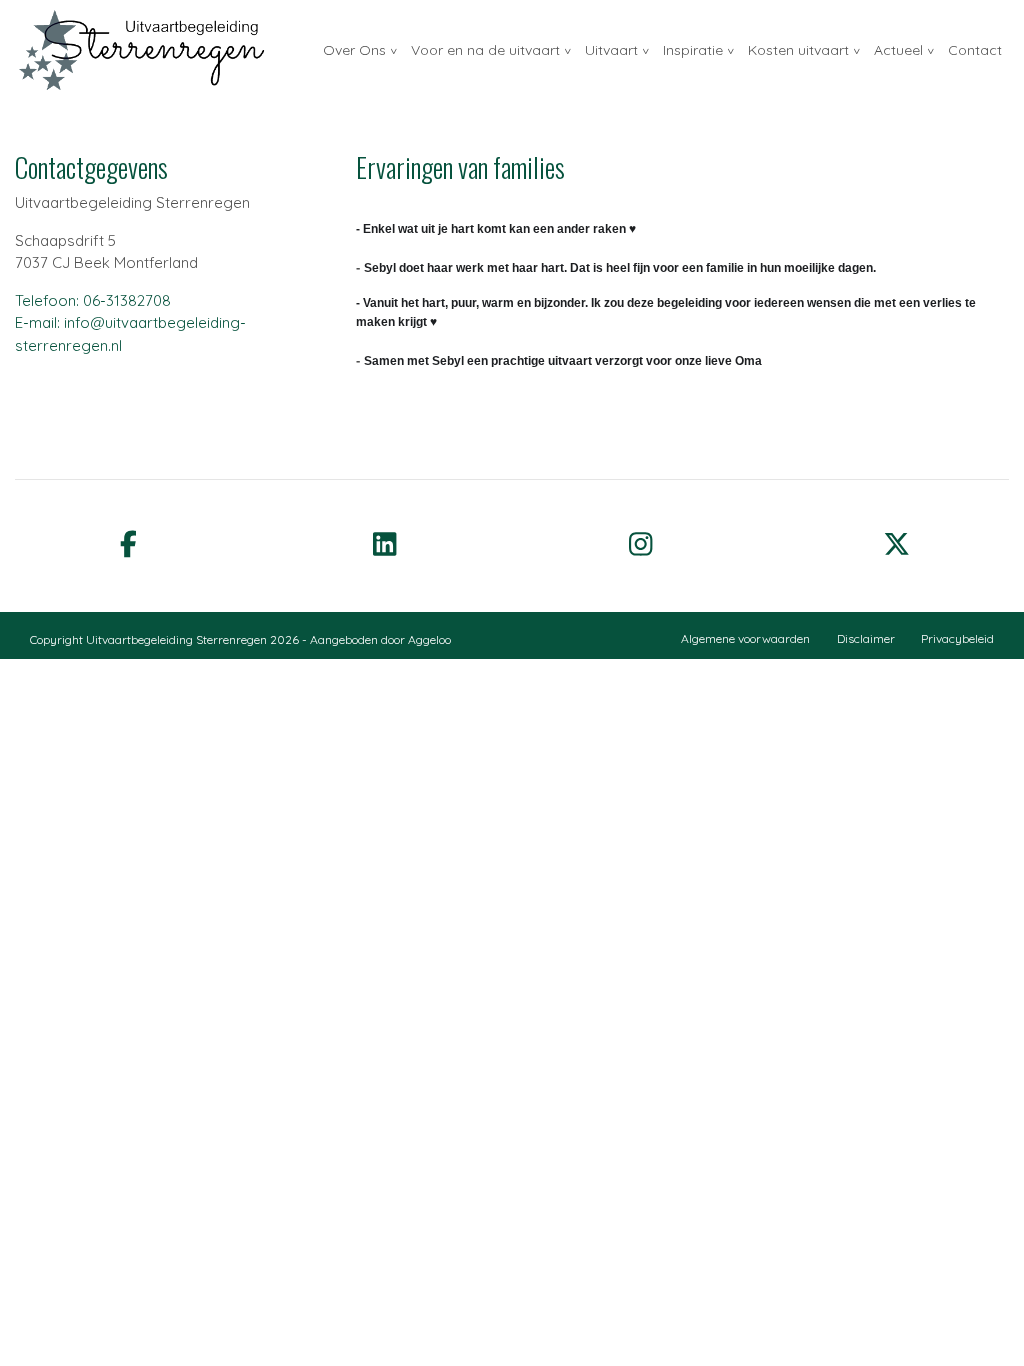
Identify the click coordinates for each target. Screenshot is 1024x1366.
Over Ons (354, 50)
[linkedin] (384, 542)
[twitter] (896, 542)
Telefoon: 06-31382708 (93, 300)
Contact (975, 50)
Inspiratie (693, 50)
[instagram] (640, 542)
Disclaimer (866, 638)
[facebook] (128, 542)
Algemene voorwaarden (745, 638)
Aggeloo (429, 639)
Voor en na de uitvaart (485, 50)
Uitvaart (611, 50)
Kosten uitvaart (798, 50)
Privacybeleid (957, 638)
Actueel (898, 50)
